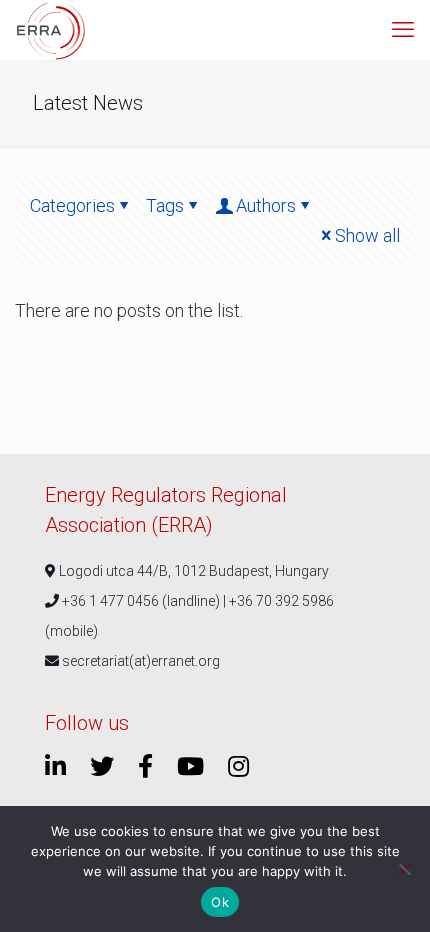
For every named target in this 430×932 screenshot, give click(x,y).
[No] (405, 869)
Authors (266, 205)
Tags (165, 205)
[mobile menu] (403, 30)
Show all (367, 235)
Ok (220, 902)
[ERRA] (51, 30)
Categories (72, 205)
